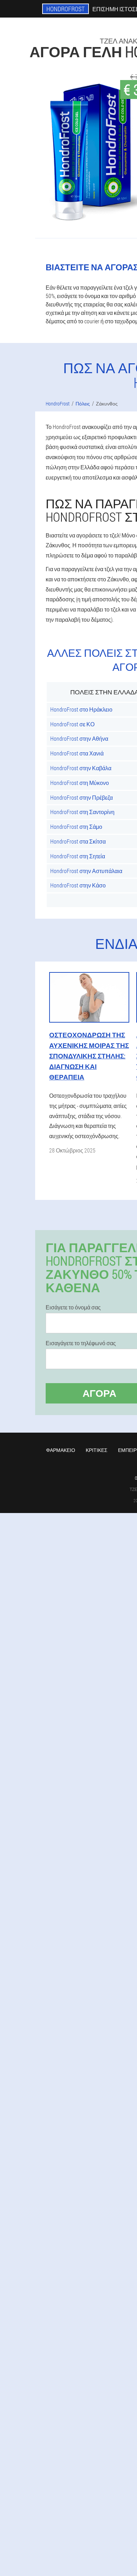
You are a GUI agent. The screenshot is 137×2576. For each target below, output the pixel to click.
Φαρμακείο (61, 1450)
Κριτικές (97, 1450)
